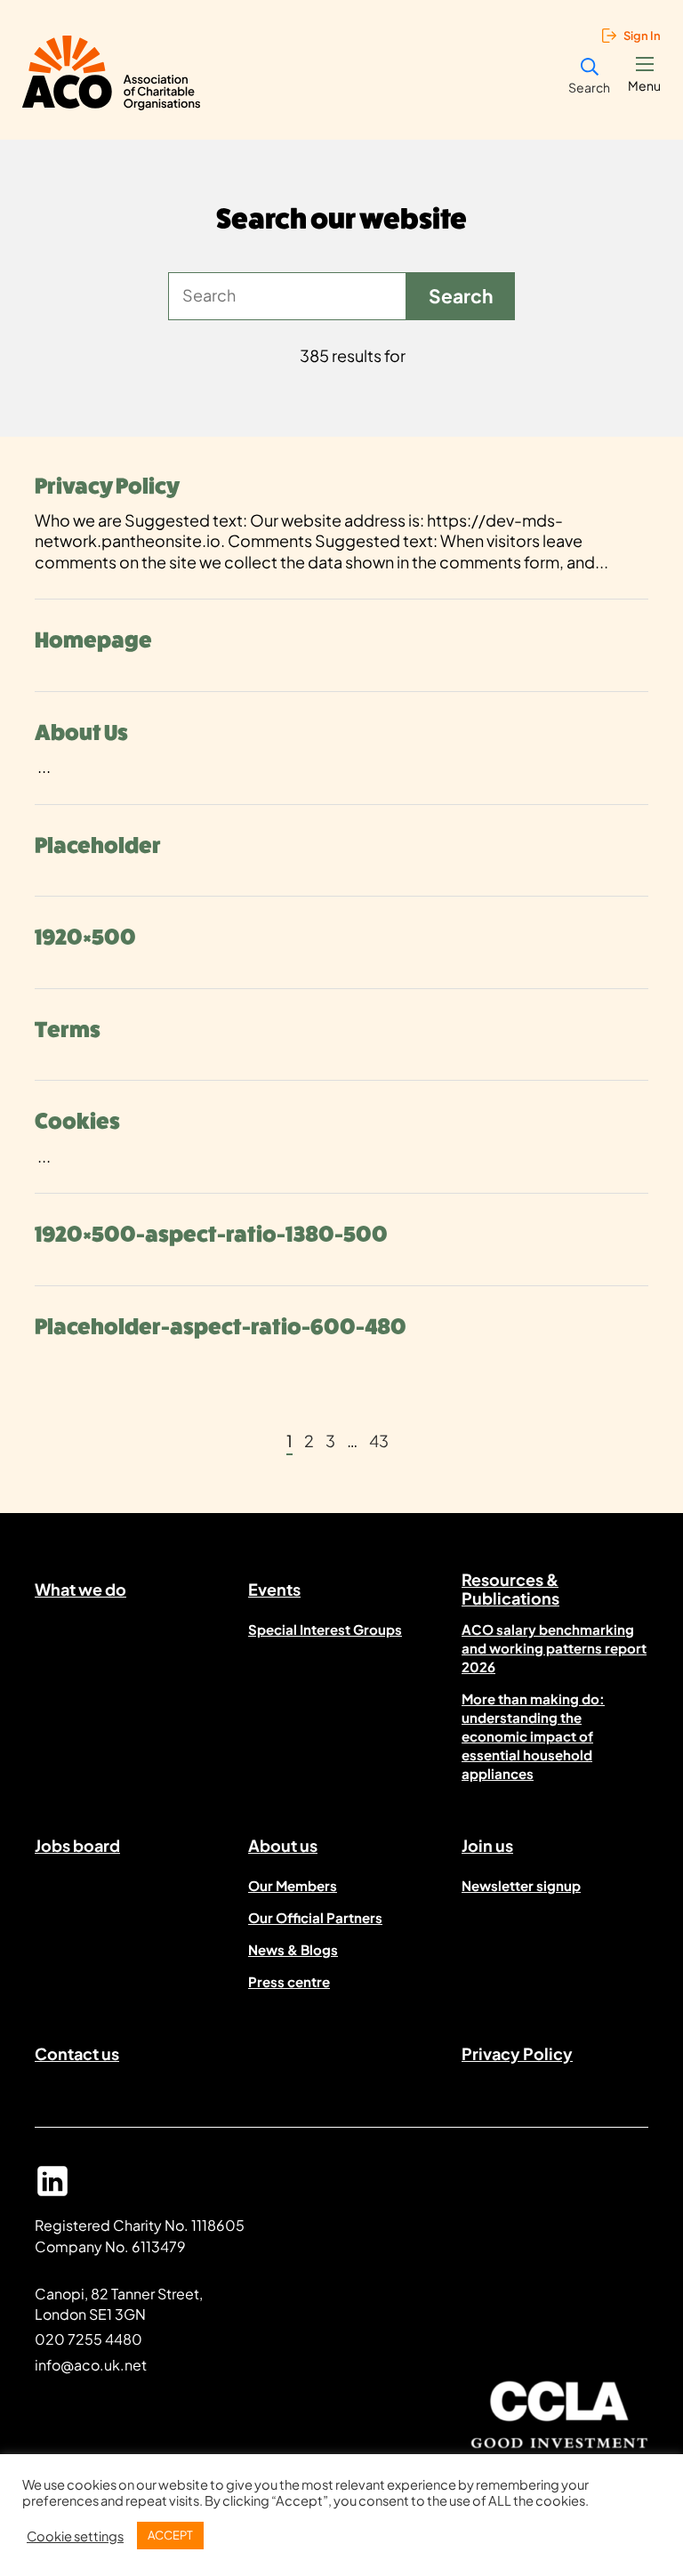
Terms (68, 1030)
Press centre (289, 1981)
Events (274, 1589)
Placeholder (98, 846)
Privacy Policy (107, 487)
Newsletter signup (521, 1885)
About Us (81, 733)
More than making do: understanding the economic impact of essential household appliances (533, 1736)
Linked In (52, 2189)
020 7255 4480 (88, 2339)
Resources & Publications (510, 1592)
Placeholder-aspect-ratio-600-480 (221, 1327)
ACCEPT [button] (170, 2535)
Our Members (293, 1885)
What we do (80, 1589)
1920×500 (85, 938)
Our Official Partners (315, 1917)
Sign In (642, 36)
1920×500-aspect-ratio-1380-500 (211, 1235)
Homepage (93, 640)
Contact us (77, 2053)
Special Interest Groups (325, 1629)
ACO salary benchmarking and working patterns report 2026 (554, 1648)
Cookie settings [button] (75, 2536)
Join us (487, 1845)
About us (283, 1845)
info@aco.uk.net (91, 2365)
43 (379, 1441)
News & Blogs (293, 1949)
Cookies (77, 1122)
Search (589, 87)
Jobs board (77, 1845)
